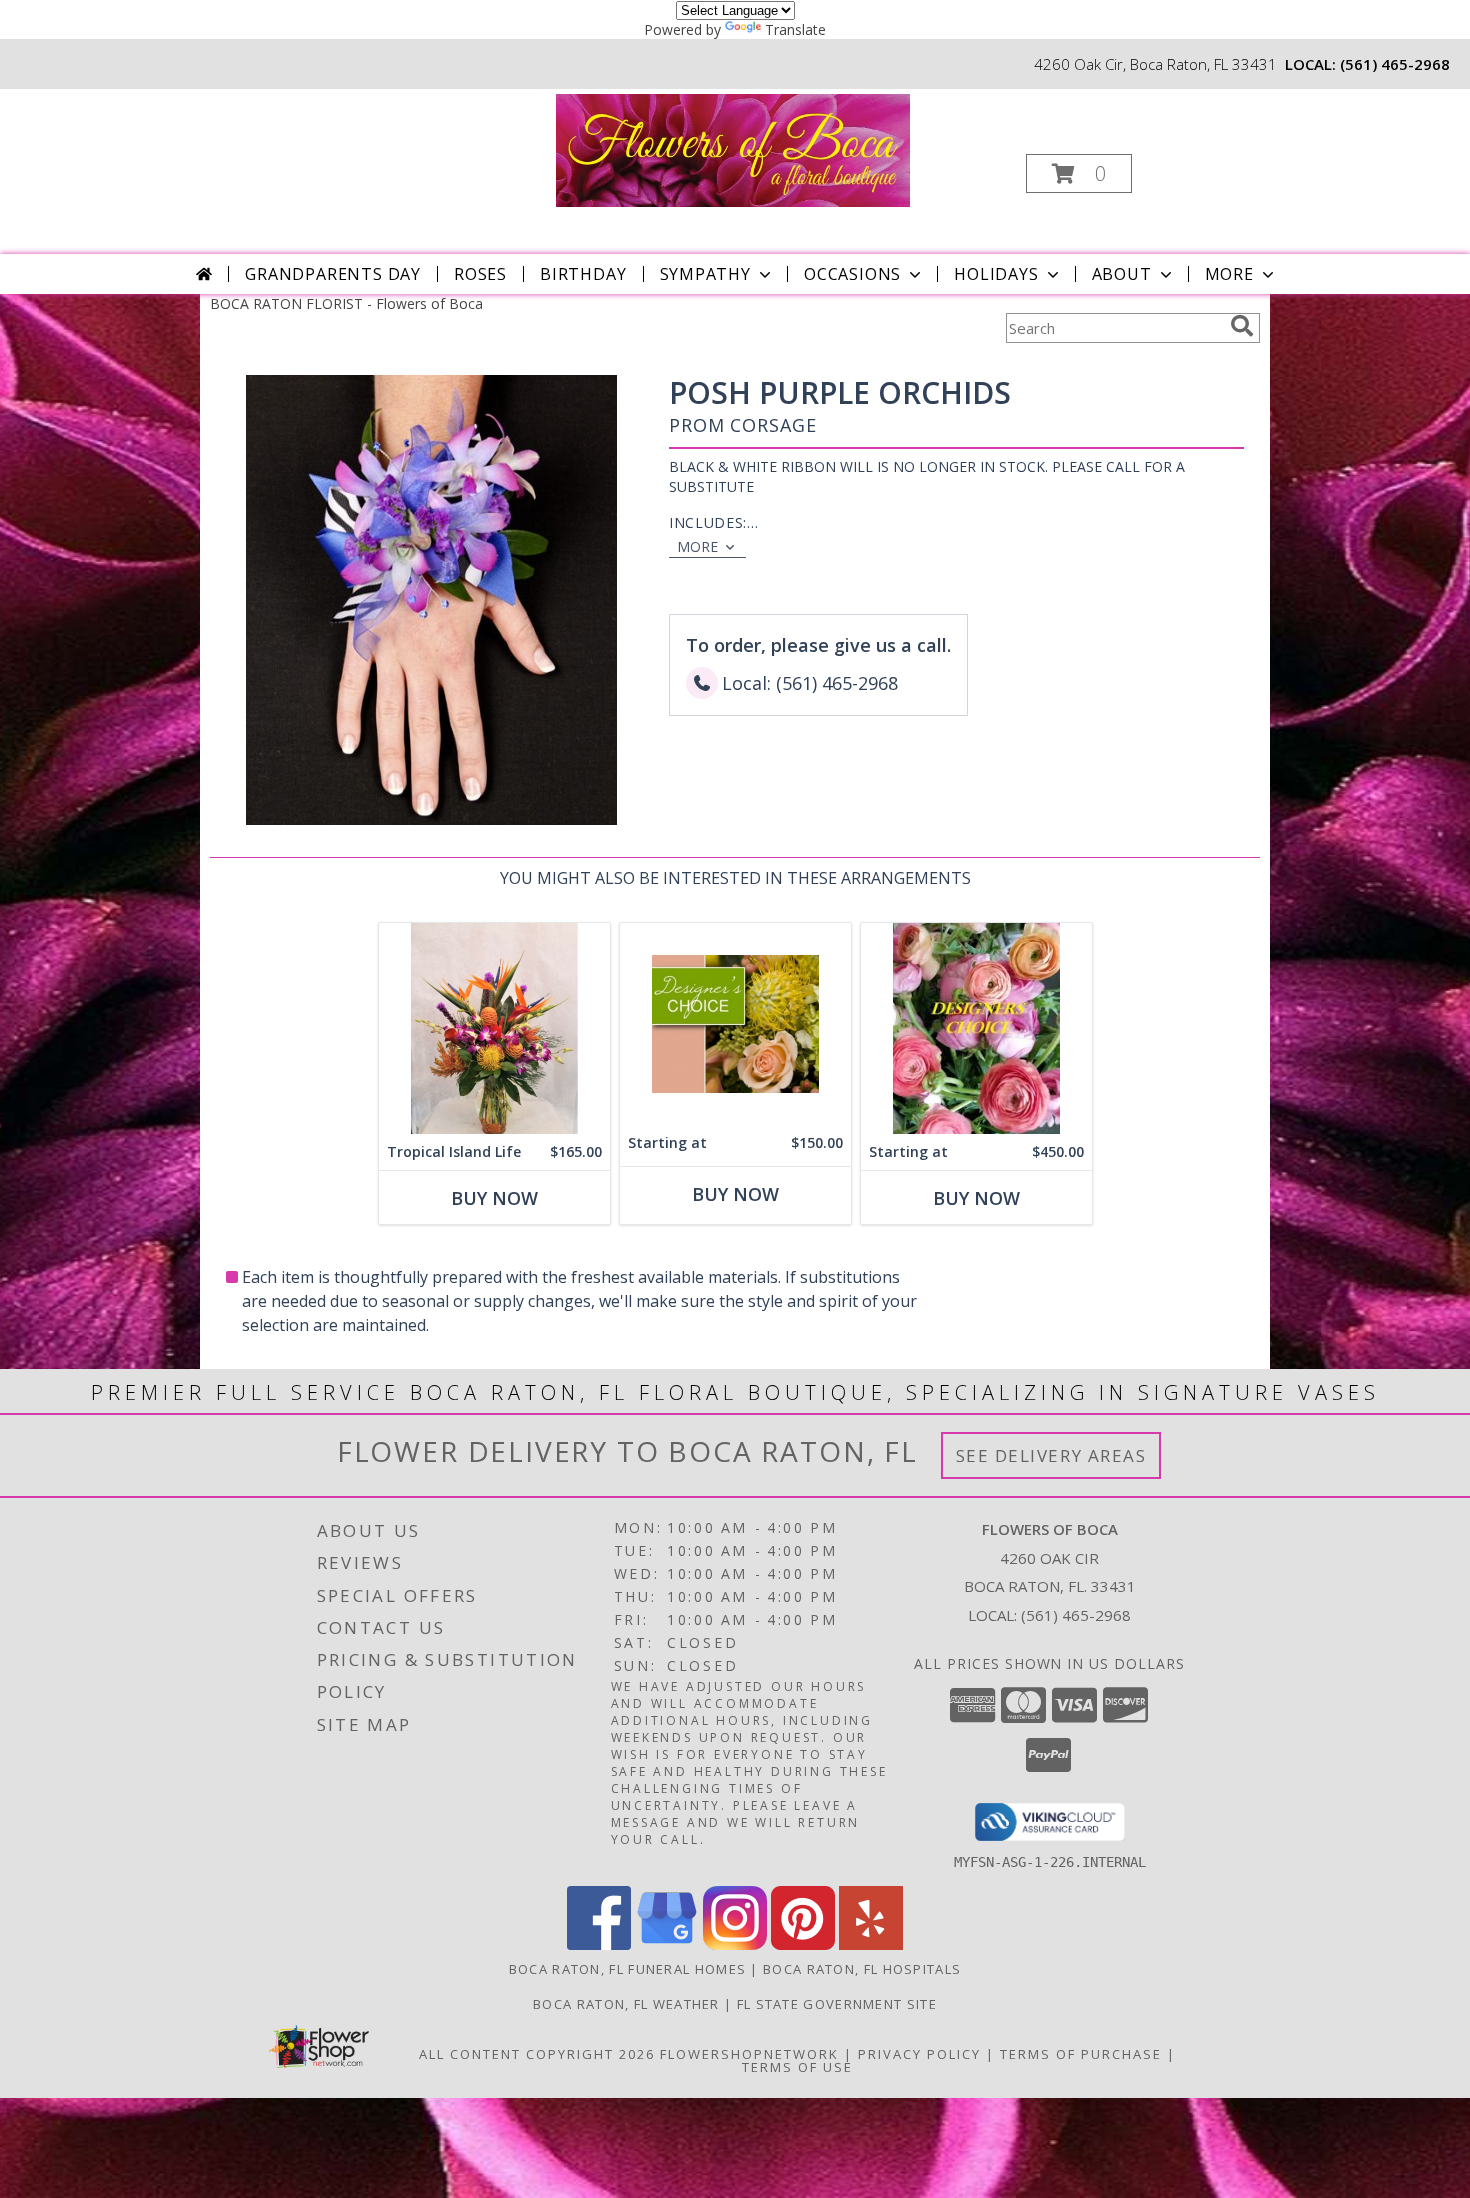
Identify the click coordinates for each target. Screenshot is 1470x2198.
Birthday (583, 274)
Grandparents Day (333, 274)
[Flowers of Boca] (733, 148)
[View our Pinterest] (803, 1944)
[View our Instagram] (735, 1944)
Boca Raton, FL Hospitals (862, 1969)
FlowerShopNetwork (749, 2054)
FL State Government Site (837, 2004)
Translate (795, 29)
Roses (480, 274)
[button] (1079, 173)
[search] (1242, 326)
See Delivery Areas (1051, 1455)
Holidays (996, 274)
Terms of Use (797, 2067)
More (1229, 274)
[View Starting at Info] (735, 1024)
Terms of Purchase (1081, 2054)
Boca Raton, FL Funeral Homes (627, 1969)
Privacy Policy (919, 2054)
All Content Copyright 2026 (537, 2054)
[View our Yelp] (871, 1944)
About (1122, 274)
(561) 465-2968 (1395, 64)
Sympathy (705, 274)
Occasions (852, 274)
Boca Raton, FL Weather (626, 2004)
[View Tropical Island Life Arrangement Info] (494, 1028)
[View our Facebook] (599, 1944)
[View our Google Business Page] (667, 1944)
